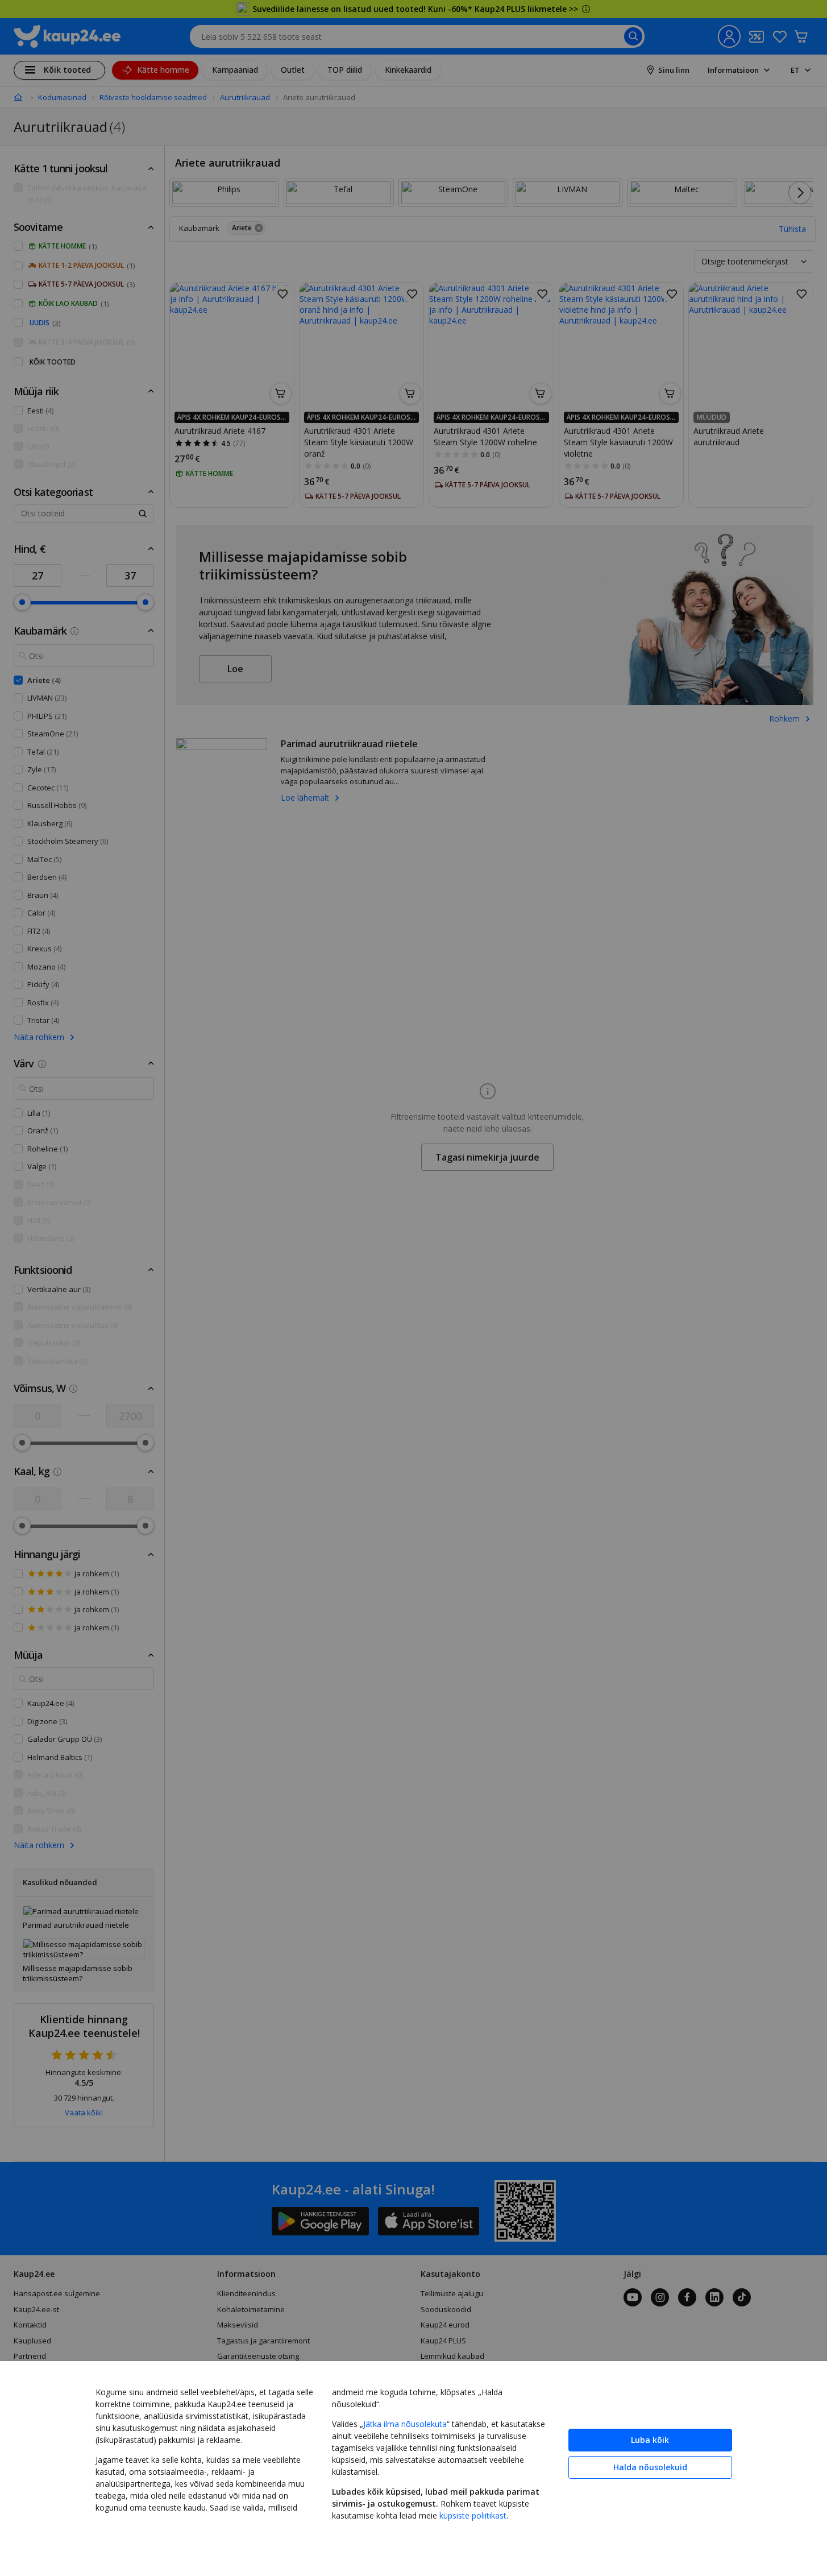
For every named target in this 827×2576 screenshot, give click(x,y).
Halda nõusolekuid (650, 2467)
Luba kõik (650, 2440)
